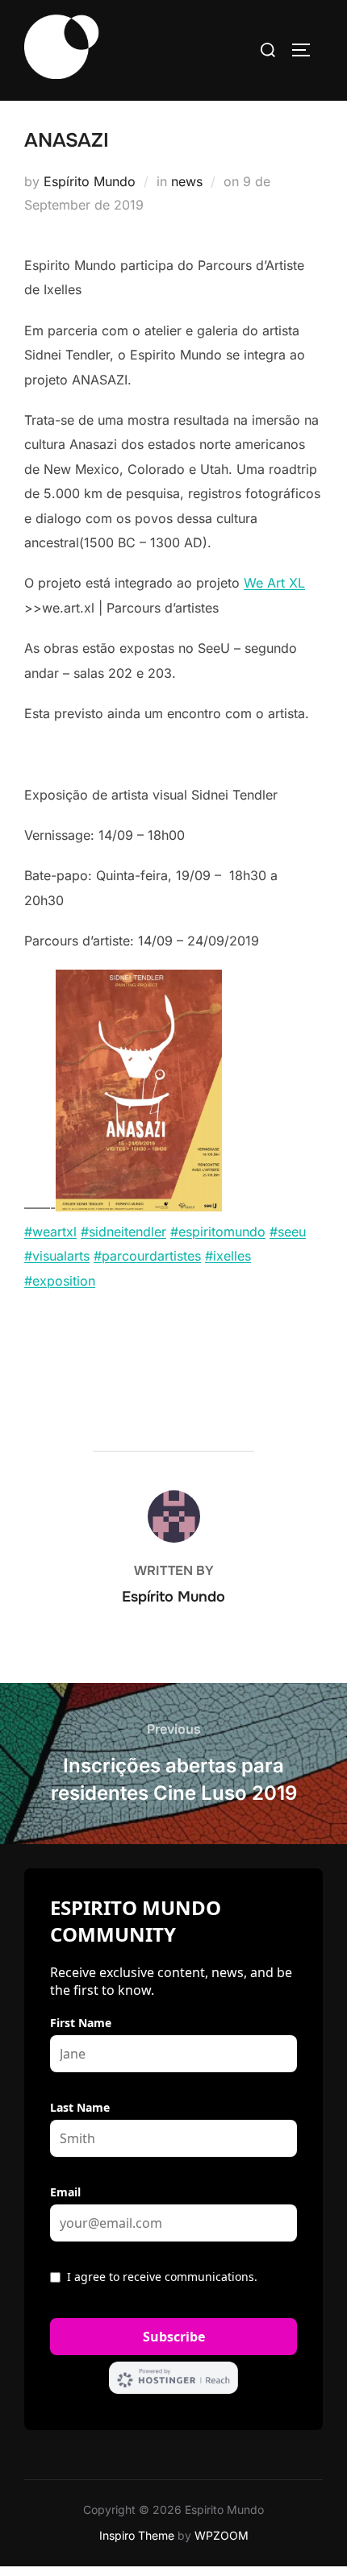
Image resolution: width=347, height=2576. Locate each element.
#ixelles (228, 1256)
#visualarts (57, 1256)
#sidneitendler (123, 1232)
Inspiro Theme (137, 2535)
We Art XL (274, 583)
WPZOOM (222, 2535)
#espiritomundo (218, 1232)
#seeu (288, 1232)
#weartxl (50, 1232)
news (187, 181)
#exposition (60, 1281)
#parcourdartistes (147, 1256)
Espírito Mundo (90, 181)
